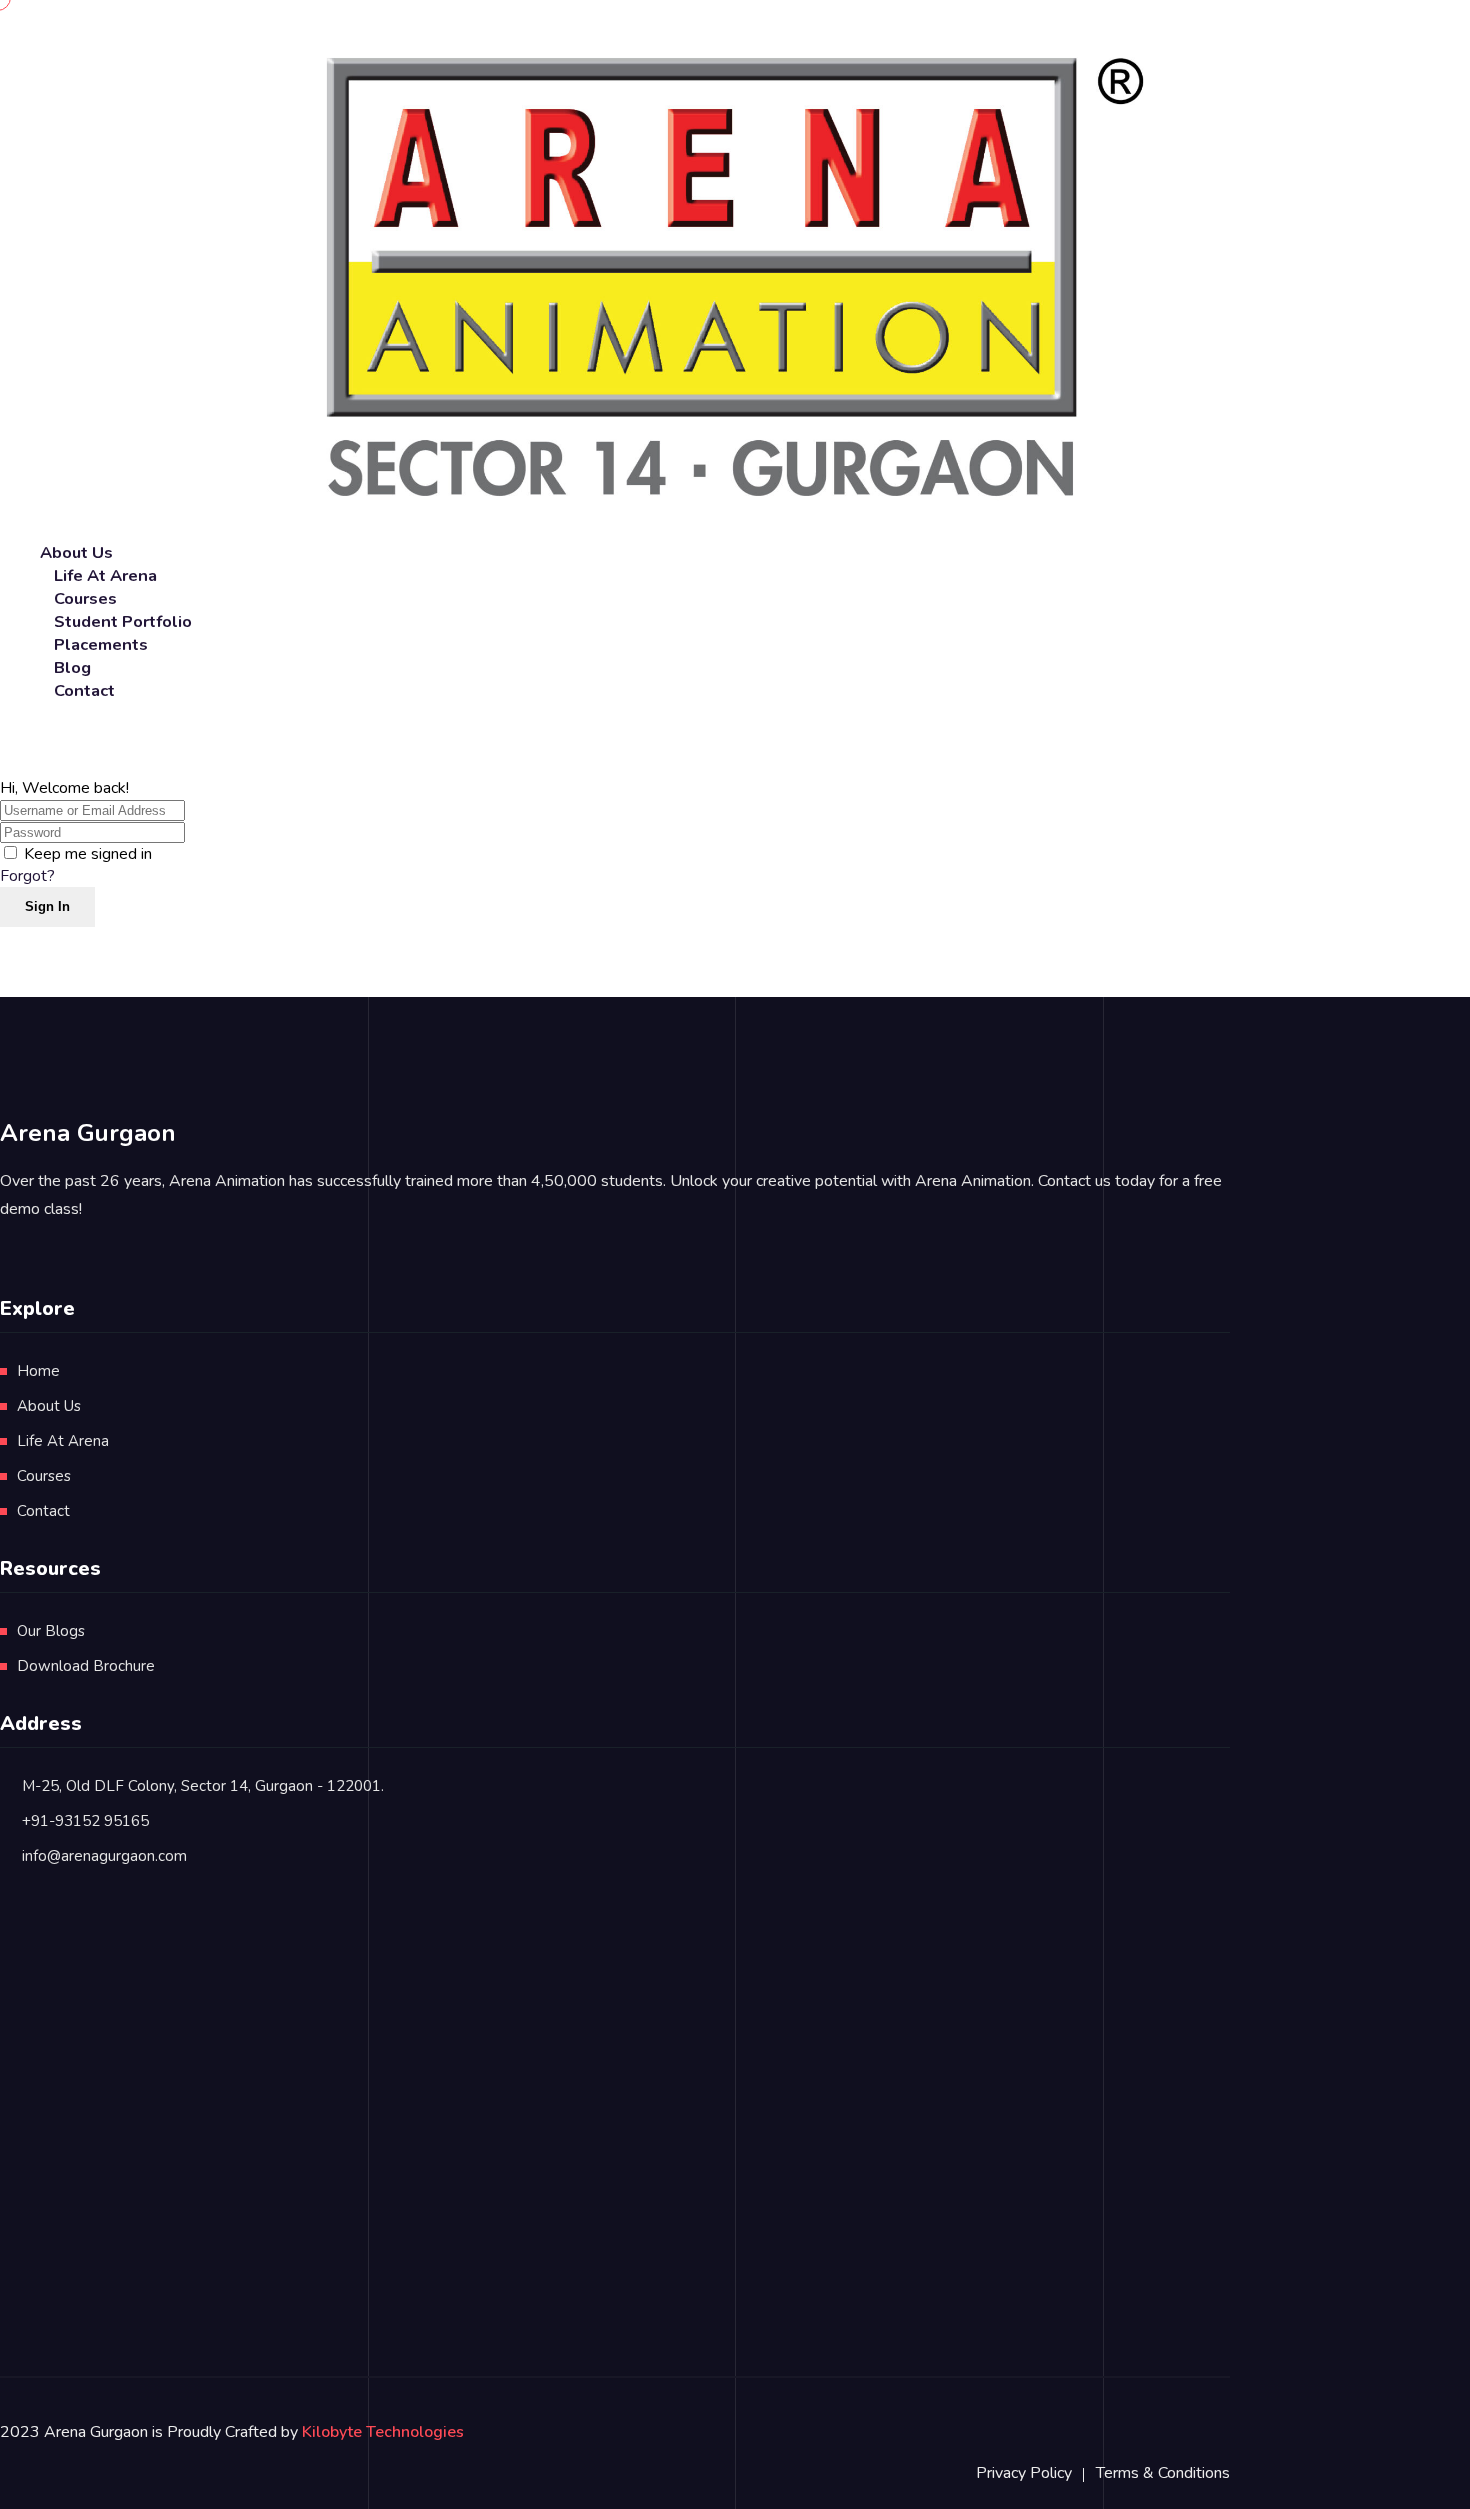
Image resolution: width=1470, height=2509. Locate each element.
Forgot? (27, 876)
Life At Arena (63, 1441)
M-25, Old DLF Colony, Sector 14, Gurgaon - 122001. (203, 1786)
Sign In (47, 906)
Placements (101, 644)
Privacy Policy (1024, 2473)
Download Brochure (86, 1666)
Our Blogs (51, 1631)
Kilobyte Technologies (383, 2432)
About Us (49, 1406)
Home (38, 1371)
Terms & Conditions (1163, 2473)
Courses (44, 1476)
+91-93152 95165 (85, 1821)
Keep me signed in (88, 854)
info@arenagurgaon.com (104, 1856)
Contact (84, 690)
